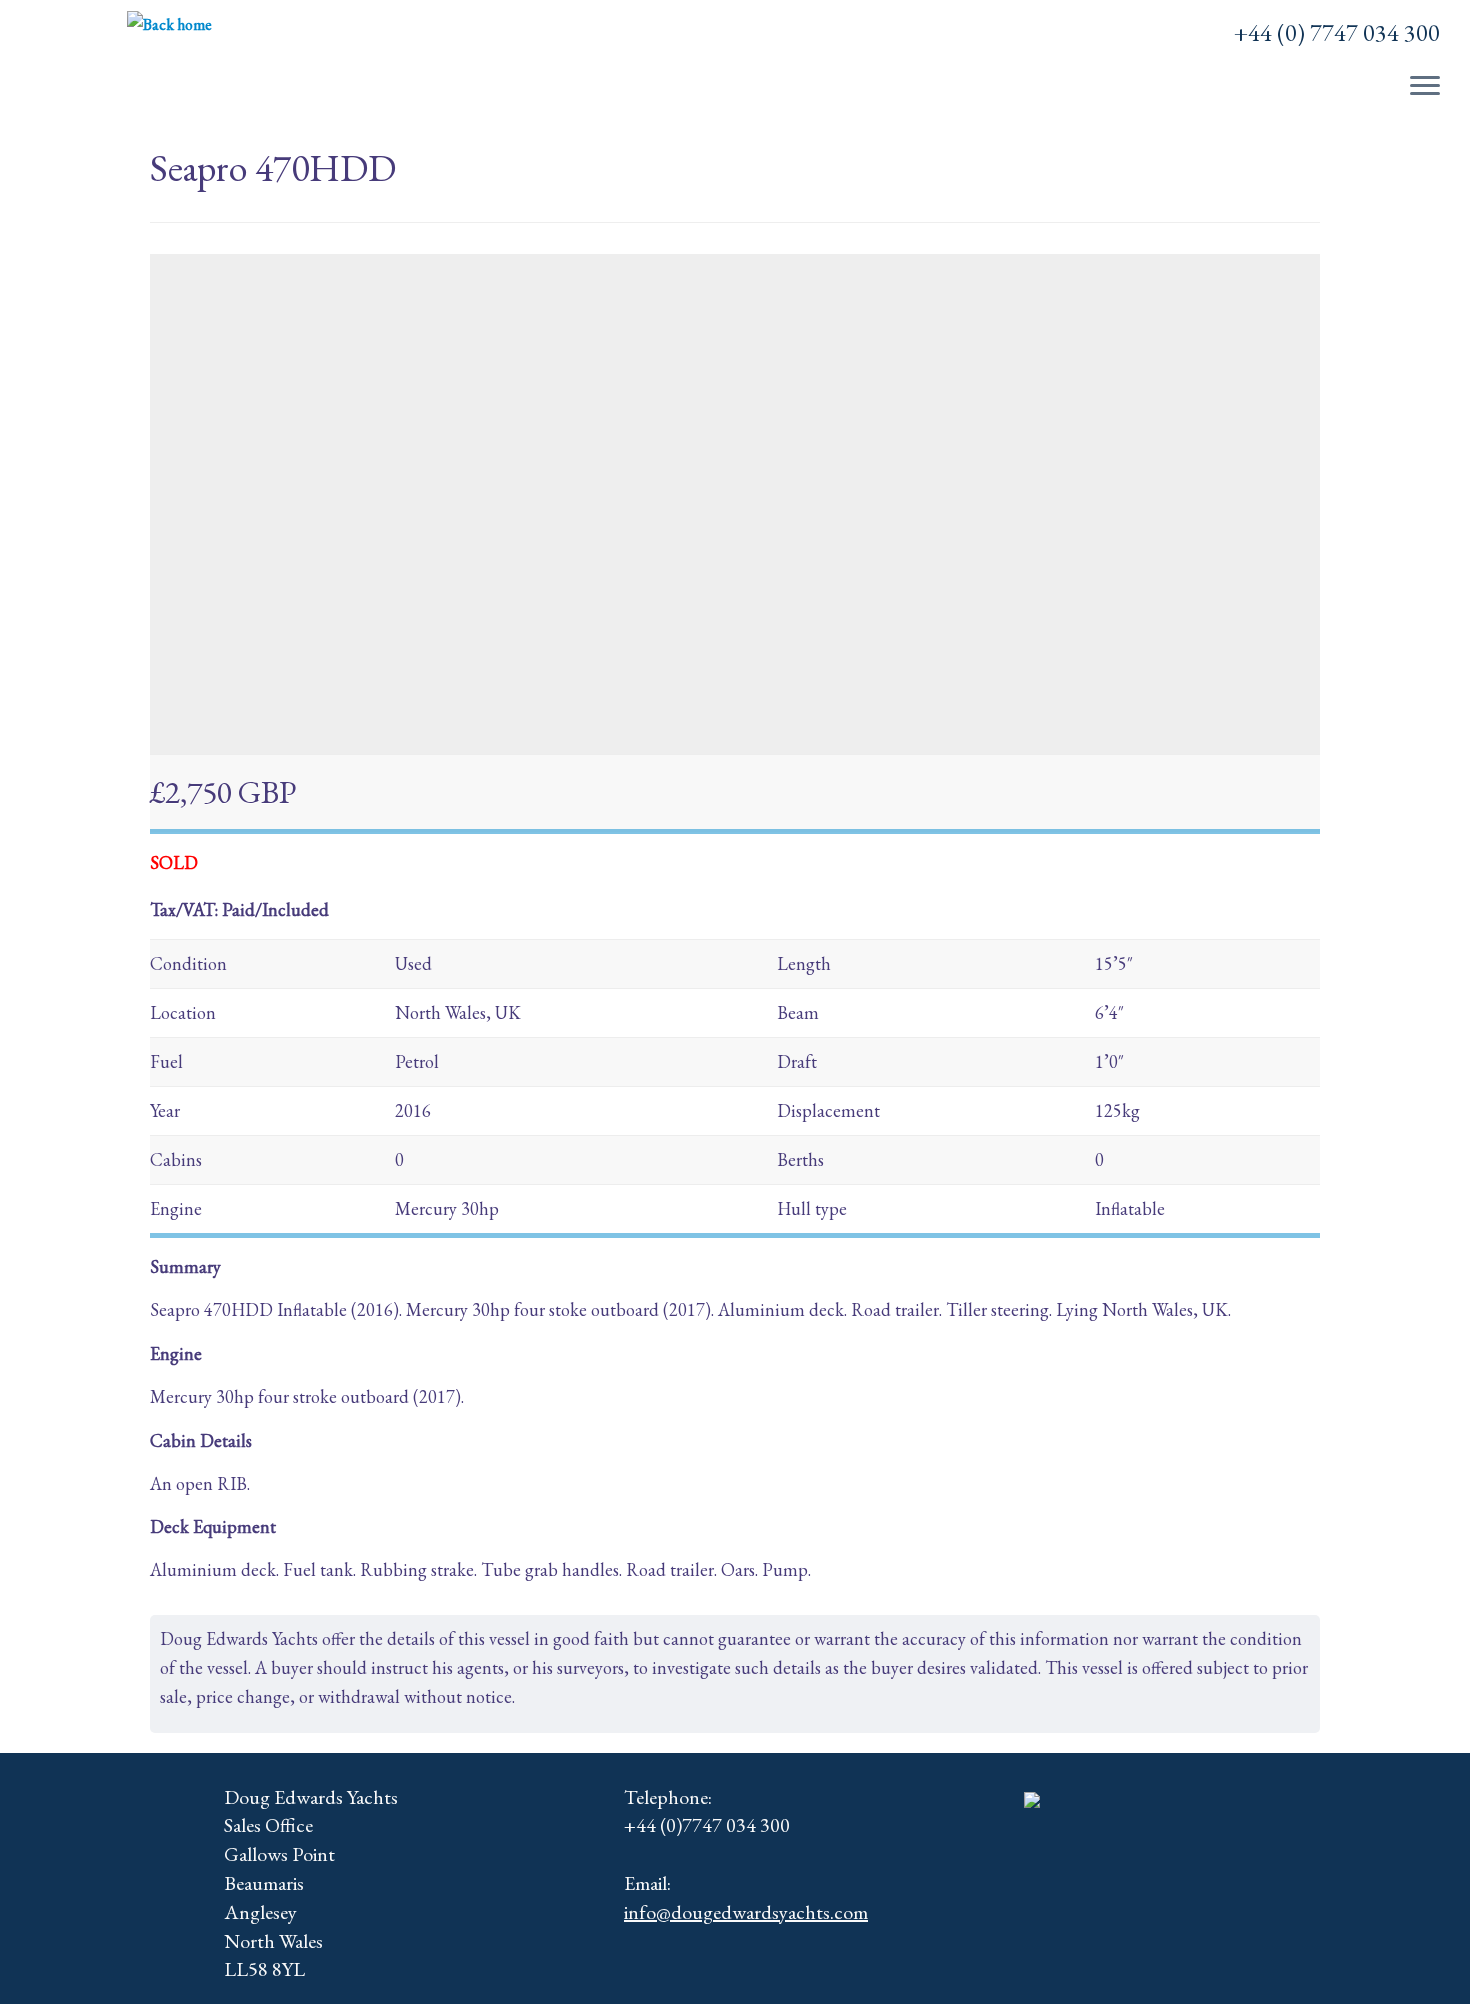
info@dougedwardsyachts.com (746, 1912)
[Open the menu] (1425, 87)
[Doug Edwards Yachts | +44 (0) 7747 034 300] (169, 25)
